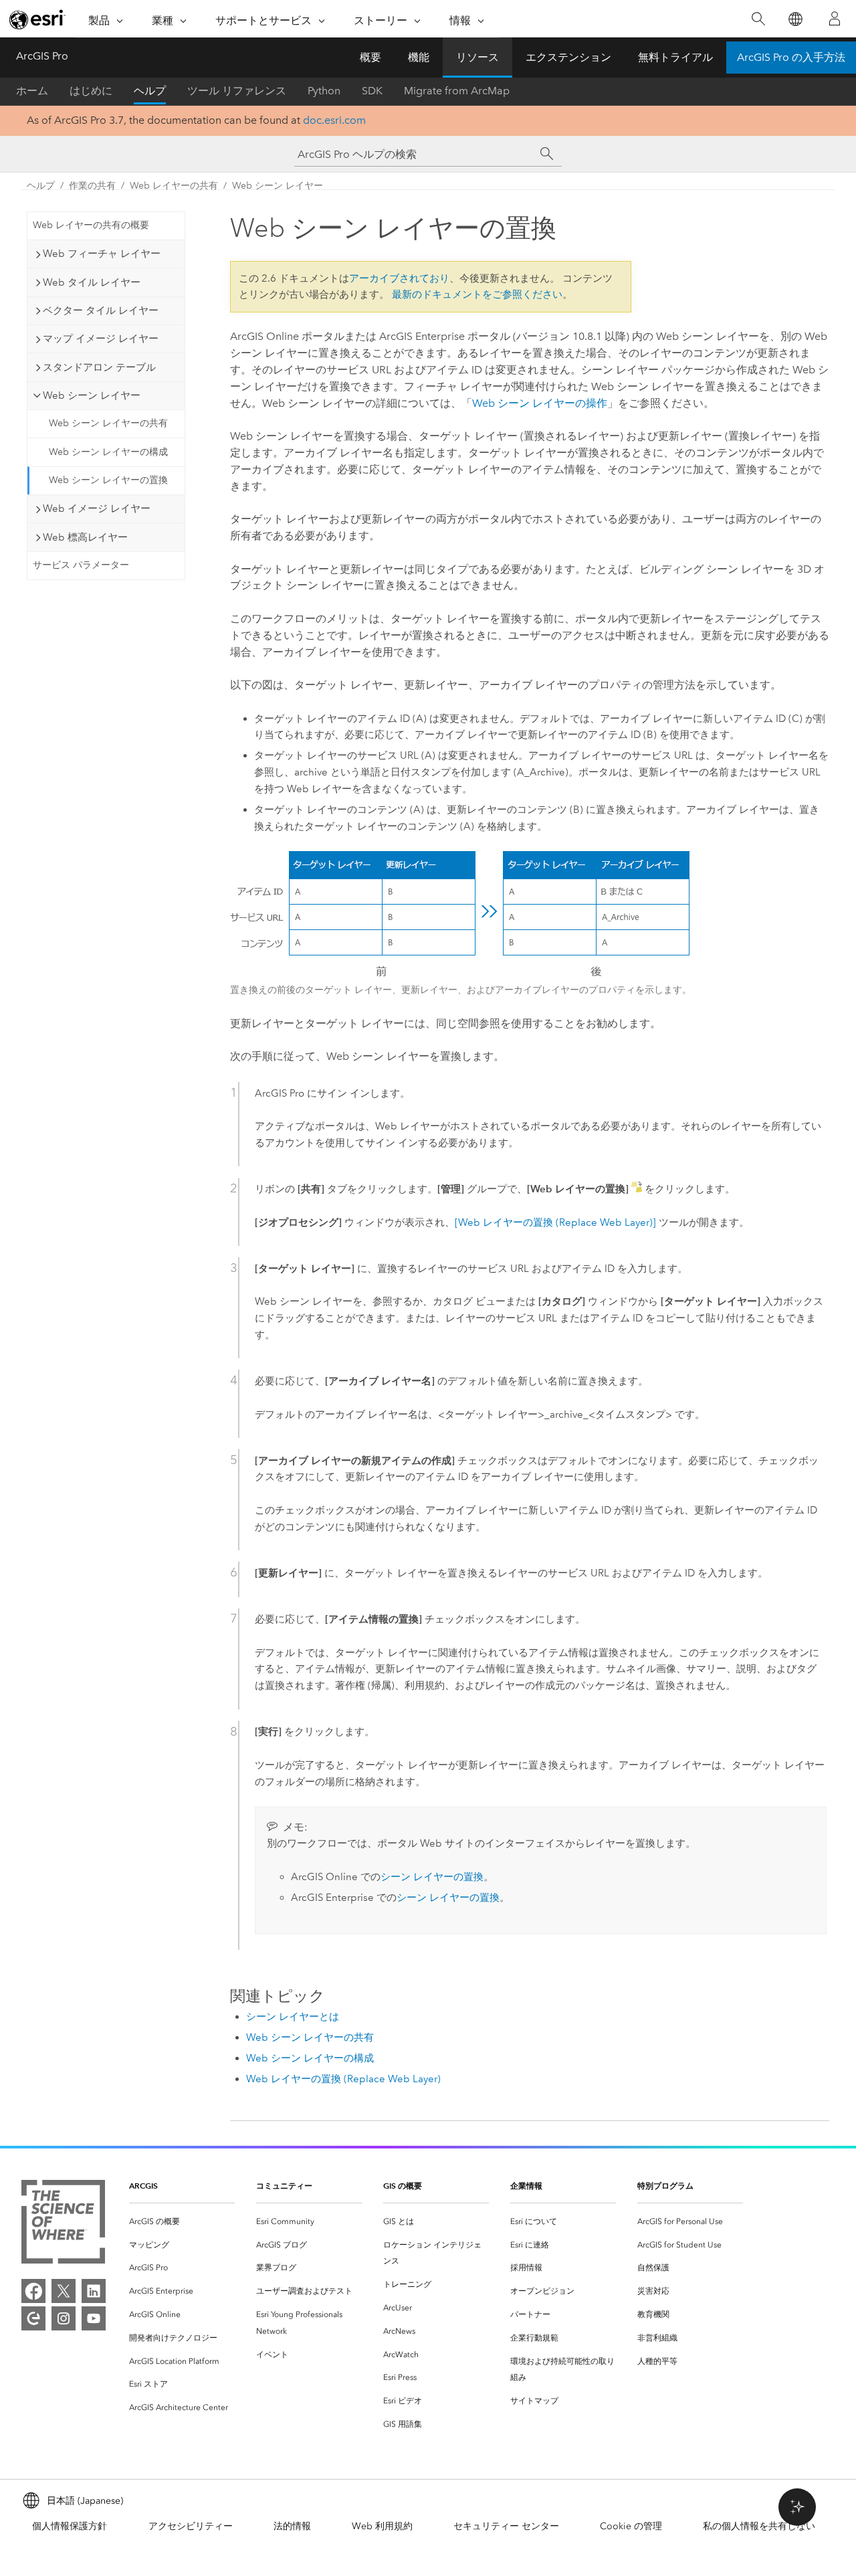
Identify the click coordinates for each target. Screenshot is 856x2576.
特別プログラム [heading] (665, 2186)
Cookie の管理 (631, 2526)
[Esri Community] (33, 2318)
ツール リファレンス (237, 91)
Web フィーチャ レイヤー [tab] (102, 254)
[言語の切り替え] (795, 19)
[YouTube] (94, 2318)
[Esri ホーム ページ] (37, 19)
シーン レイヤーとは (293, 2017)
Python (324, 91)
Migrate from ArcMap (457, 91)
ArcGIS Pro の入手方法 (791, 57)
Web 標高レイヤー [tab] (85, 537)
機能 (419, 57)
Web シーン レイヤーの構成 (108, 452)
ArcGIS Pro (42, 56)
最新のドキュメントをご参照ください (477, 294)
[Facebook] (33, 2291)
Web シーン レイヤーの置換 (108, 480)
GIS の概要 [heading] (403, 2186)
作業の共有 (92, 186)
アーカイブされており (399, 278)
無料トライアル (675, 57)
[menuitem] (182, 2222)
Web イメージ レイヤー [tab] (97, 509)
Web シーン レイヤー (278, 186)
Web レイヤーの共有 (174, 186)
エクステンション (568, 57)
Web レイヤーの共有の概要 (91, 225)
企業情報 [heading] (526, 2186)
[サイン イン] (835, 19)
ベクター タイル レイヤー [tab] (101, 310)
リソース (477, 57)
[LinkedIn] (94, 2291)
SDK (372, 91)
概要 (370, 57)
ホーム (32, 91)
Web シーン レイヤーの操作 (540, 403)
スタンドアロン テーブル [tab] (99, 367)
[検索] (758, 19)
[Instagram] (64, 2318)
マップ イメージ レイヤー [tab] (101, 339)
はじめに (91, 91)
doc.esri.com (334, 120)
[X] (64, 2291)
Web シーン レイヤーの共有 (108, 423)
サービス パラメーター (81, 565)
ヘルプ (150, 91)
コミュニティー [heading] (284, 2186)
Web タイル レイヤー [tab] (92, 282)
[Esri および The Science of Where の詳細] (63, 2224)
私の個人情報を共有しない (759, 2526)
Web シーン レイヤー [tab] (92, 395)
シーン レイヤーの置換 (432, 1877)
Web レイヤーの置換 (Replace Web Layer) (343, 2079)
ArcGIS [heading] (143, 2186)
